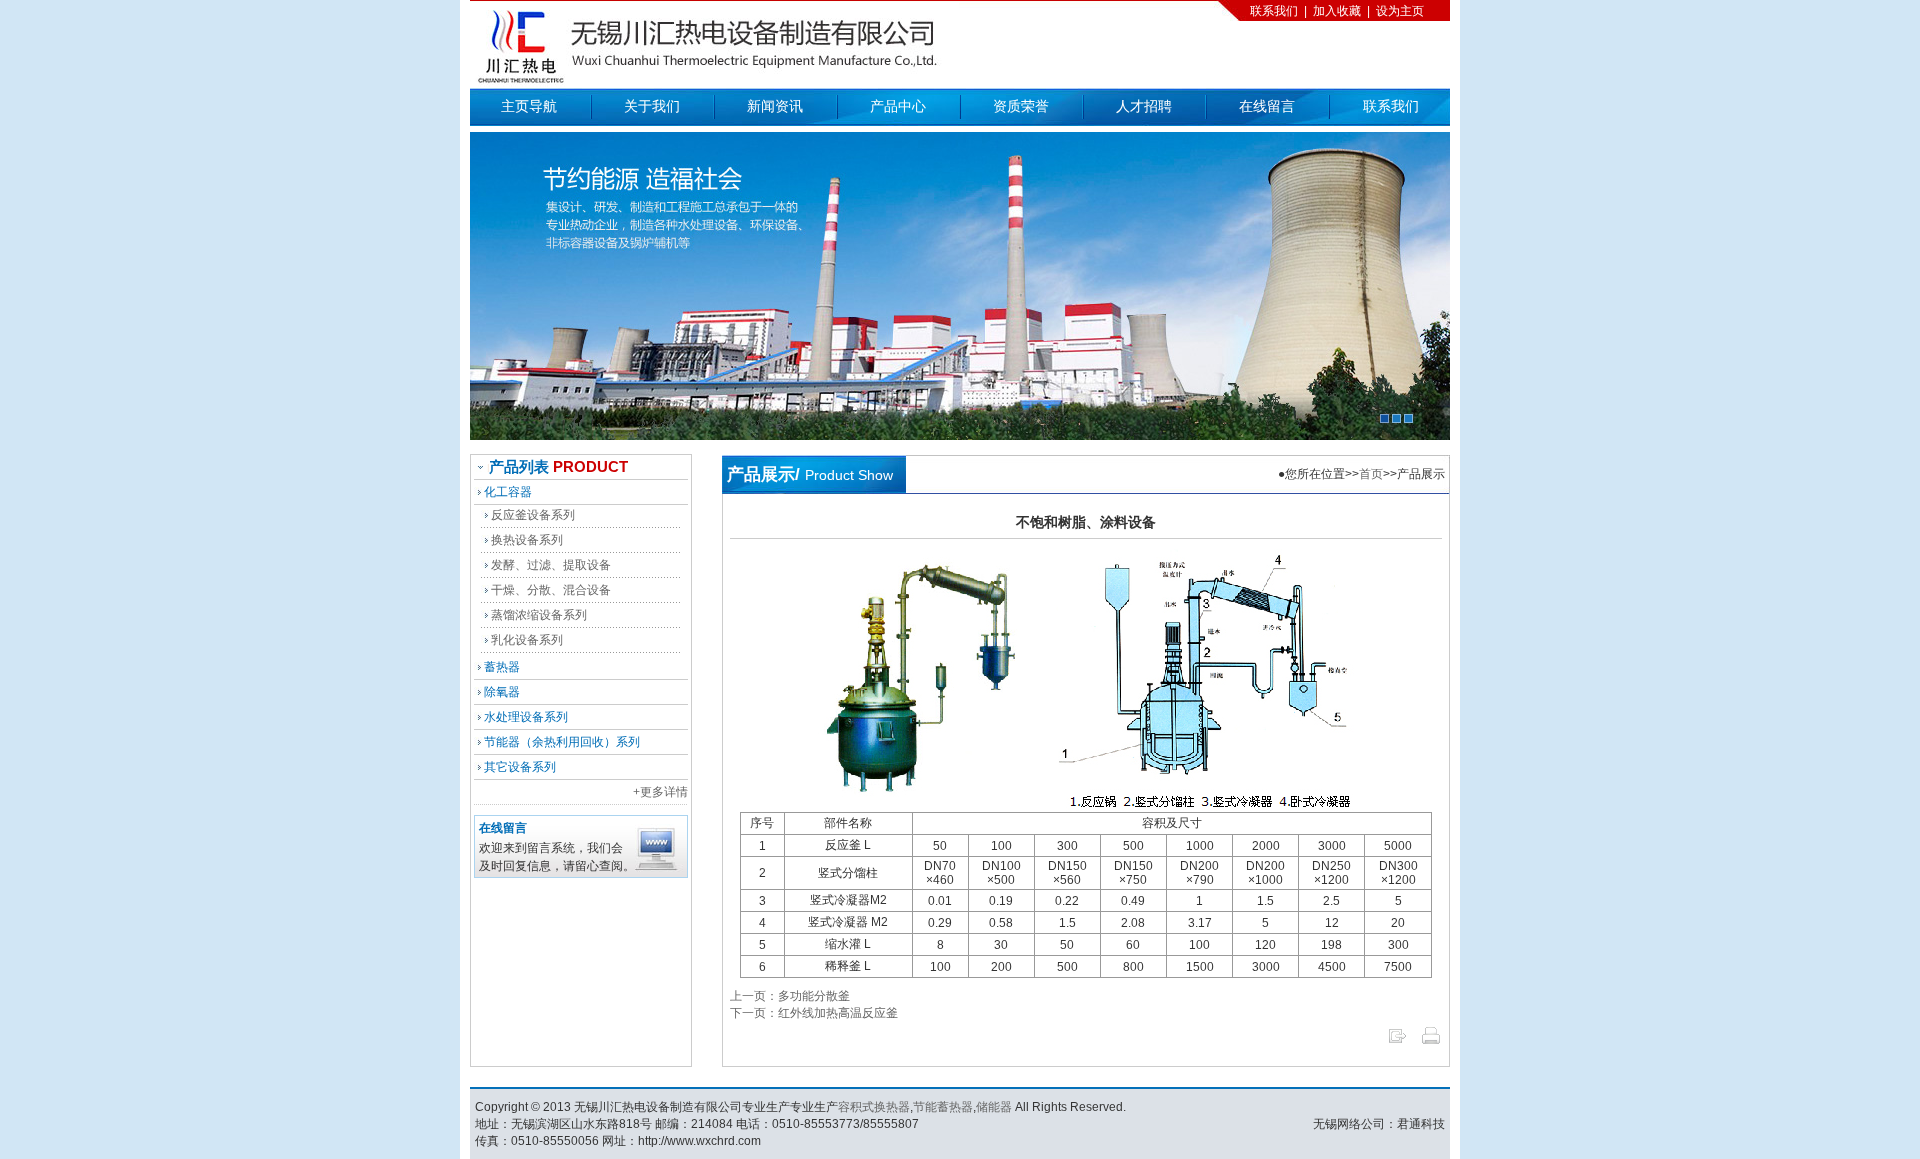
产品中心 (898, 106)
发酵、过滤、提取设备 (551, 565)
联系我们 (1274, 11)
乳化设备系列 (527, 640)
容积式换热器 (874, 1107)
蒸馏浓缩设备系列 (539, 615)
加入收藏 (1337, 11)
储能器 (994, 1107)
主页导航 (529, 106)
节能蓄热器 (943, 1107)
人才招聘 (1144, 106)
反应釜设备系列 (533, 515)
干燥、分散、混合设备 (551, 590)
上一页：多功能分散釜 (790, 996)
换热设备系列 (527, 540)
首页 (1371, 474)
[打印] (1431, 1042)
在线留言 (1267, 106)
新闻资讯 (775, 106)
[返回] (1397, 1042)
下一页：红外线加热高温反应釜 (814, 1013)
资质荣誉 (1021, 106)
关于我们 (652, 106)
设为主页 (1400, 11)
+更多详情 (660, 792)
